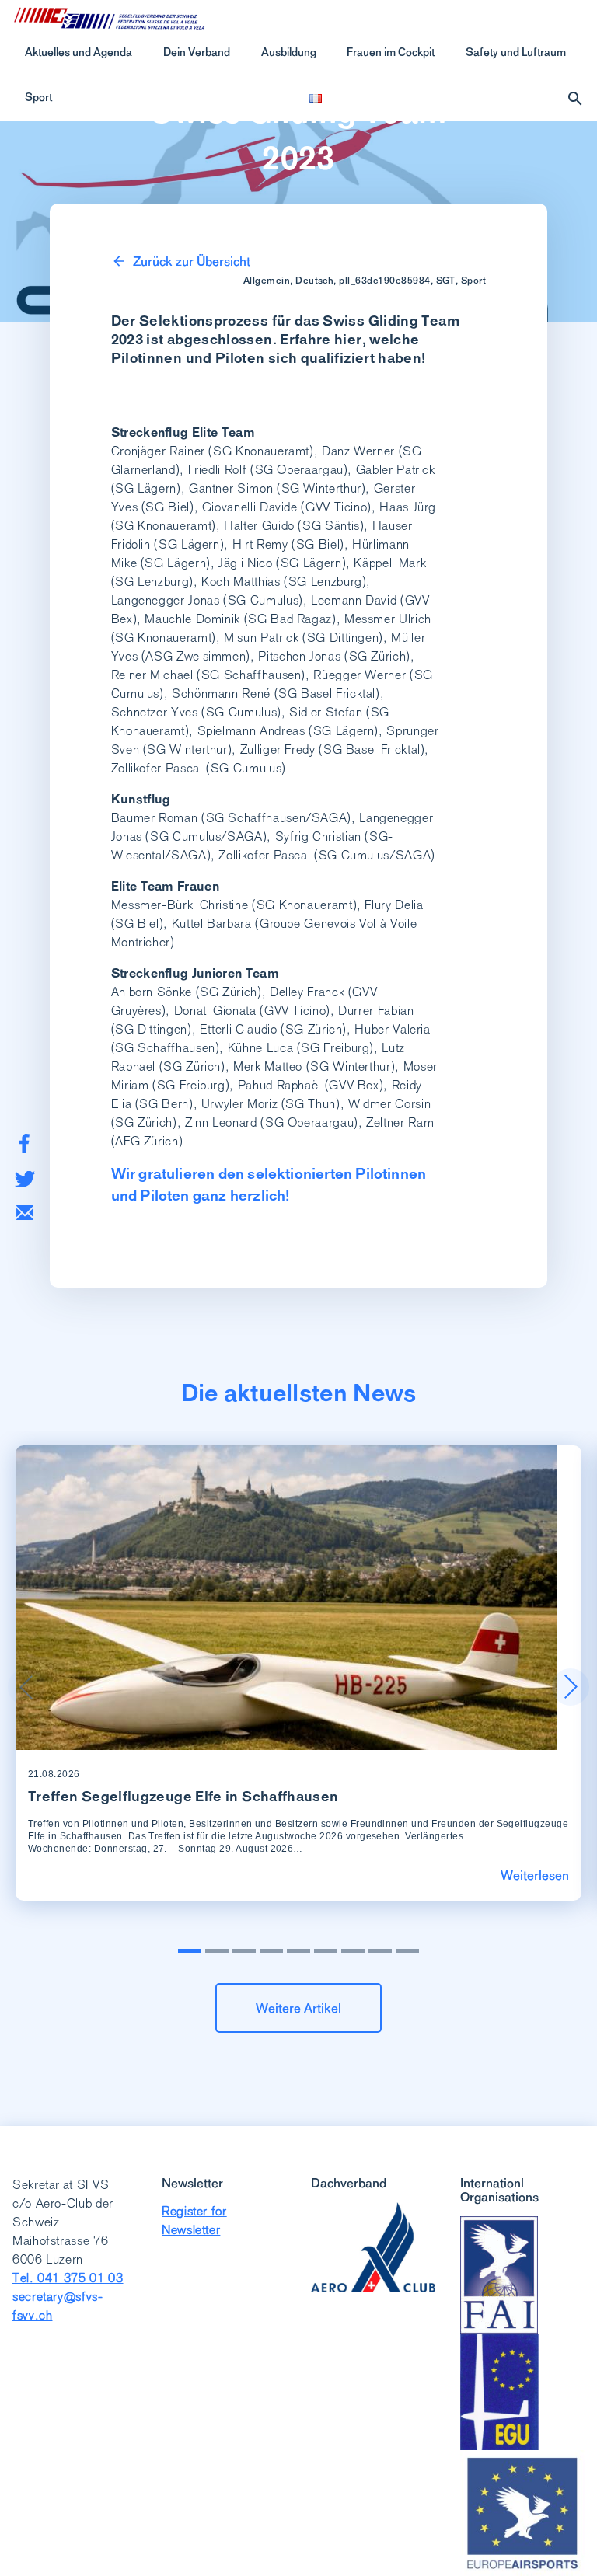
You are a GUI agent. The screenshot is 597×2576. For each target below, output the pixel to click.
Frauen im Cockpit (391, 52)
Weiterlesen (535, 1875)
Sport (38, 97)
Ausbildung (289, 52)
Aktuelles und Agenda (79, 52)
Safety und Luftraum (516, 52)
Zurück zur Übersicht (192, 261)
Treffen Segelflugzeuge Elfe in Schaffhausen (183, 1796)
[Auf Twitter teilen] (24, 1179)
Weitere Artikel (298, 2008)
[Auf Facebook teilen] (24, 1143)
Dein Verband (197, 52)
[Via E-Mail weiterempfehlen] (25, 1213)
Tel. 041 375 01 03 (68, 2278)
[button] (571, 1687)
